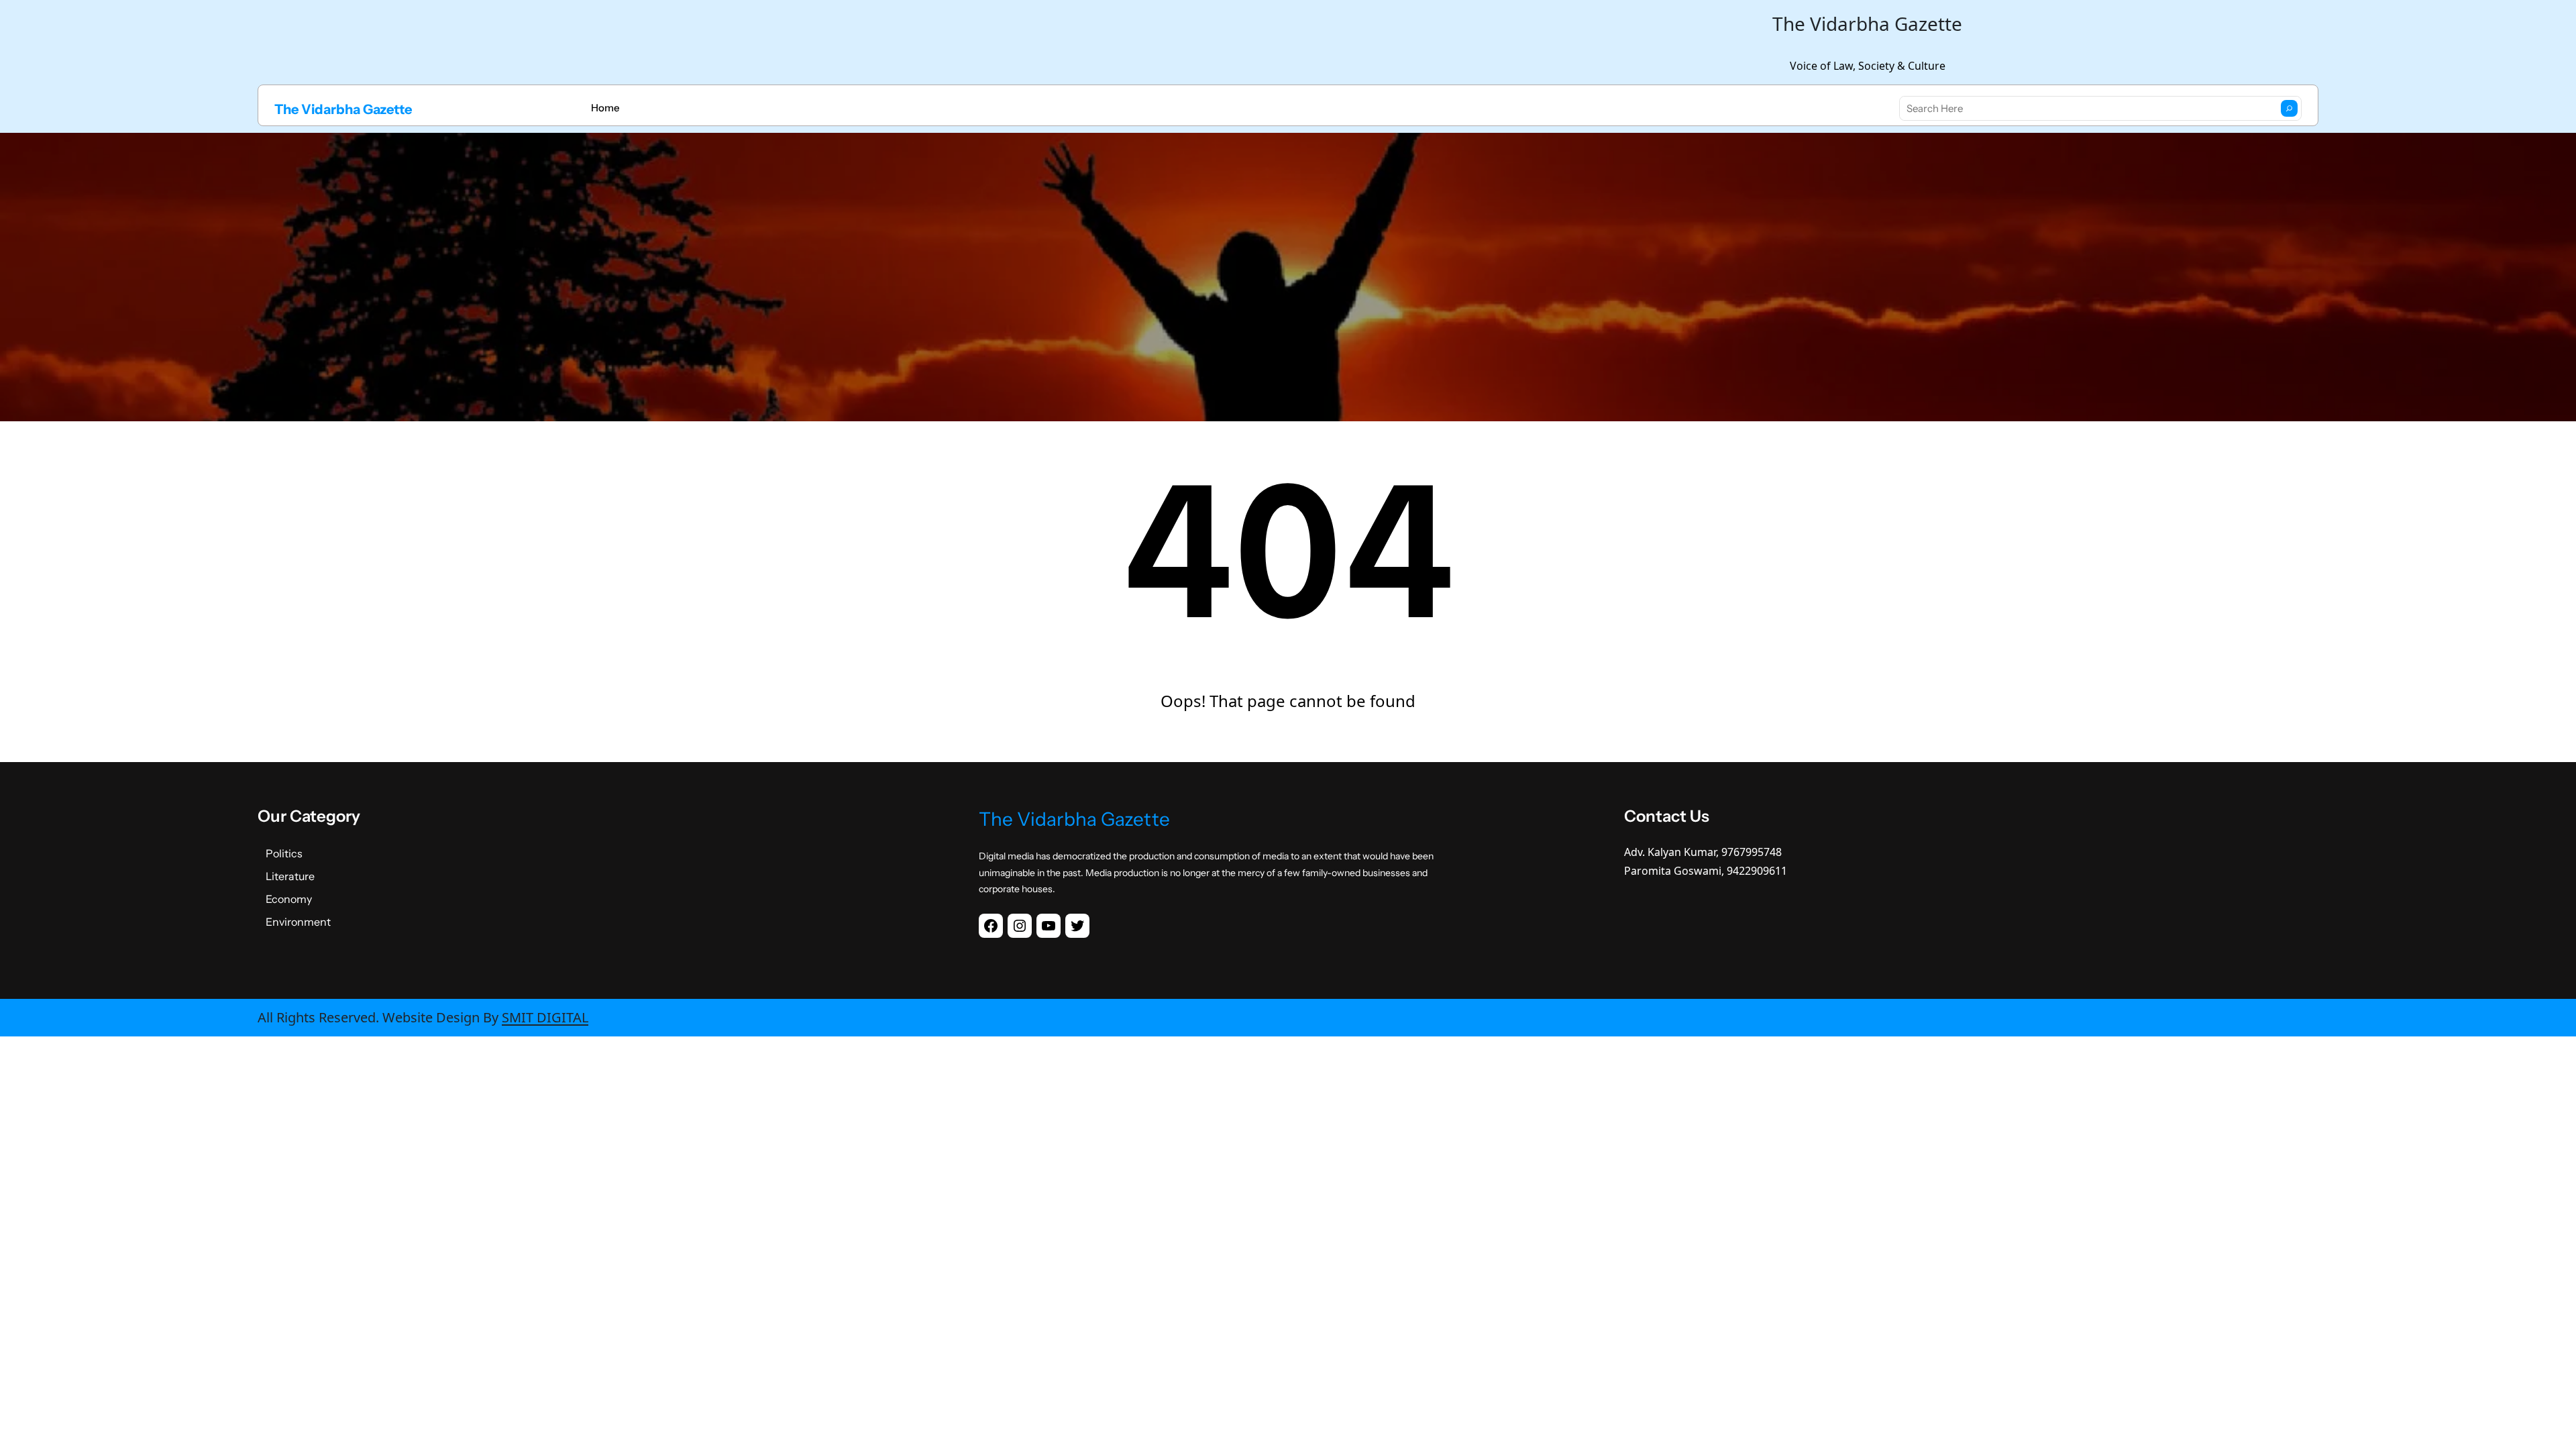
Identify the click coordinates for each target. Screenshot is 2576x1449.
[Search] (2289, 108)
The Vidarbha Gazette (343, 109)
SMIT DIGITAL (545, 1017)
